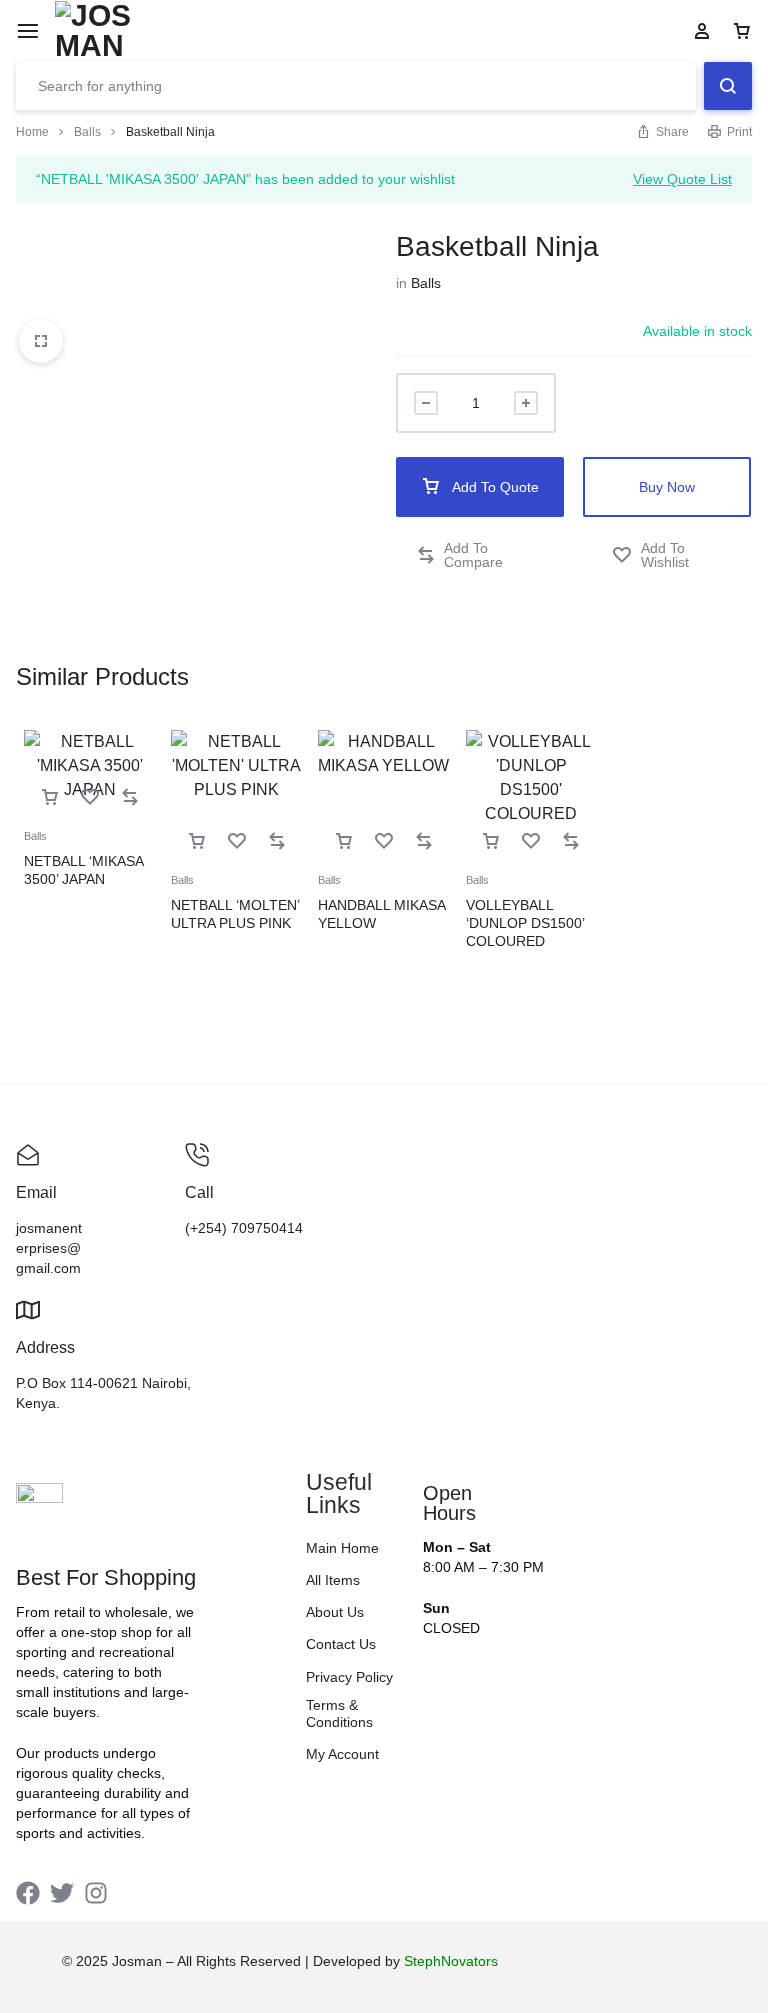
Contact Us (341, 1644)
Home (32, 132)
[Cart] (742, 31)
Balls (87, 132)
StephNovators (451, 1961)
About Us (335, 1612)
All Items (333, 1580)
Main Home (342, 1548)
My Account (342, 1754)
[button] (480, 555)
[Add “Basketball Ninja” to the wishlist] (672, 555)
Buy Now (667, 487)
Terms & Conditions (339, 1713)
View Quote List (682, 178)
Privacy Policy (349, 1677)
